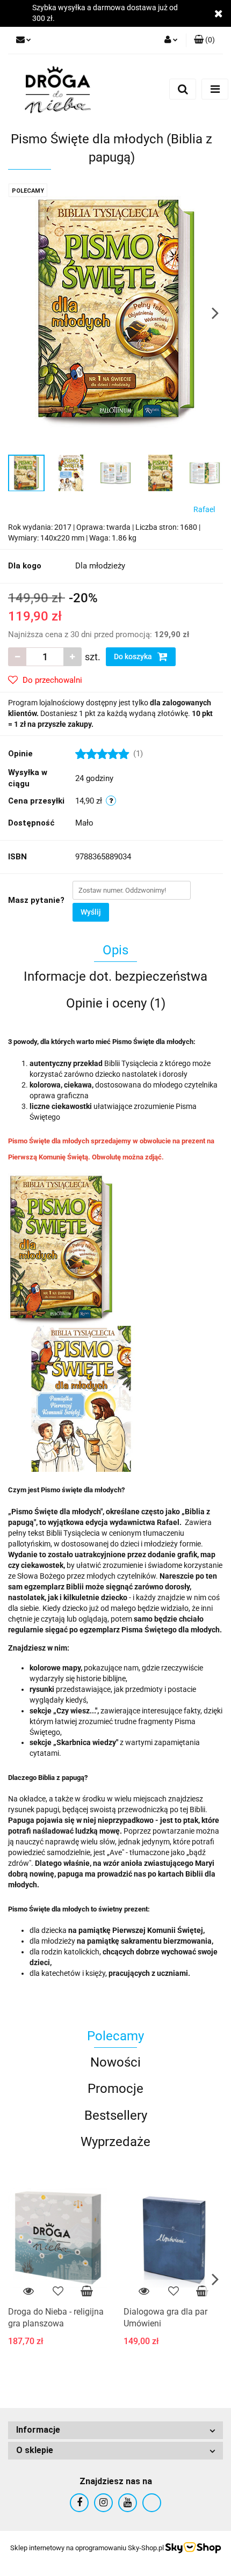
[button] (204, 40)
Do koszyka (134, 656)
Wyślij (91, 912)
